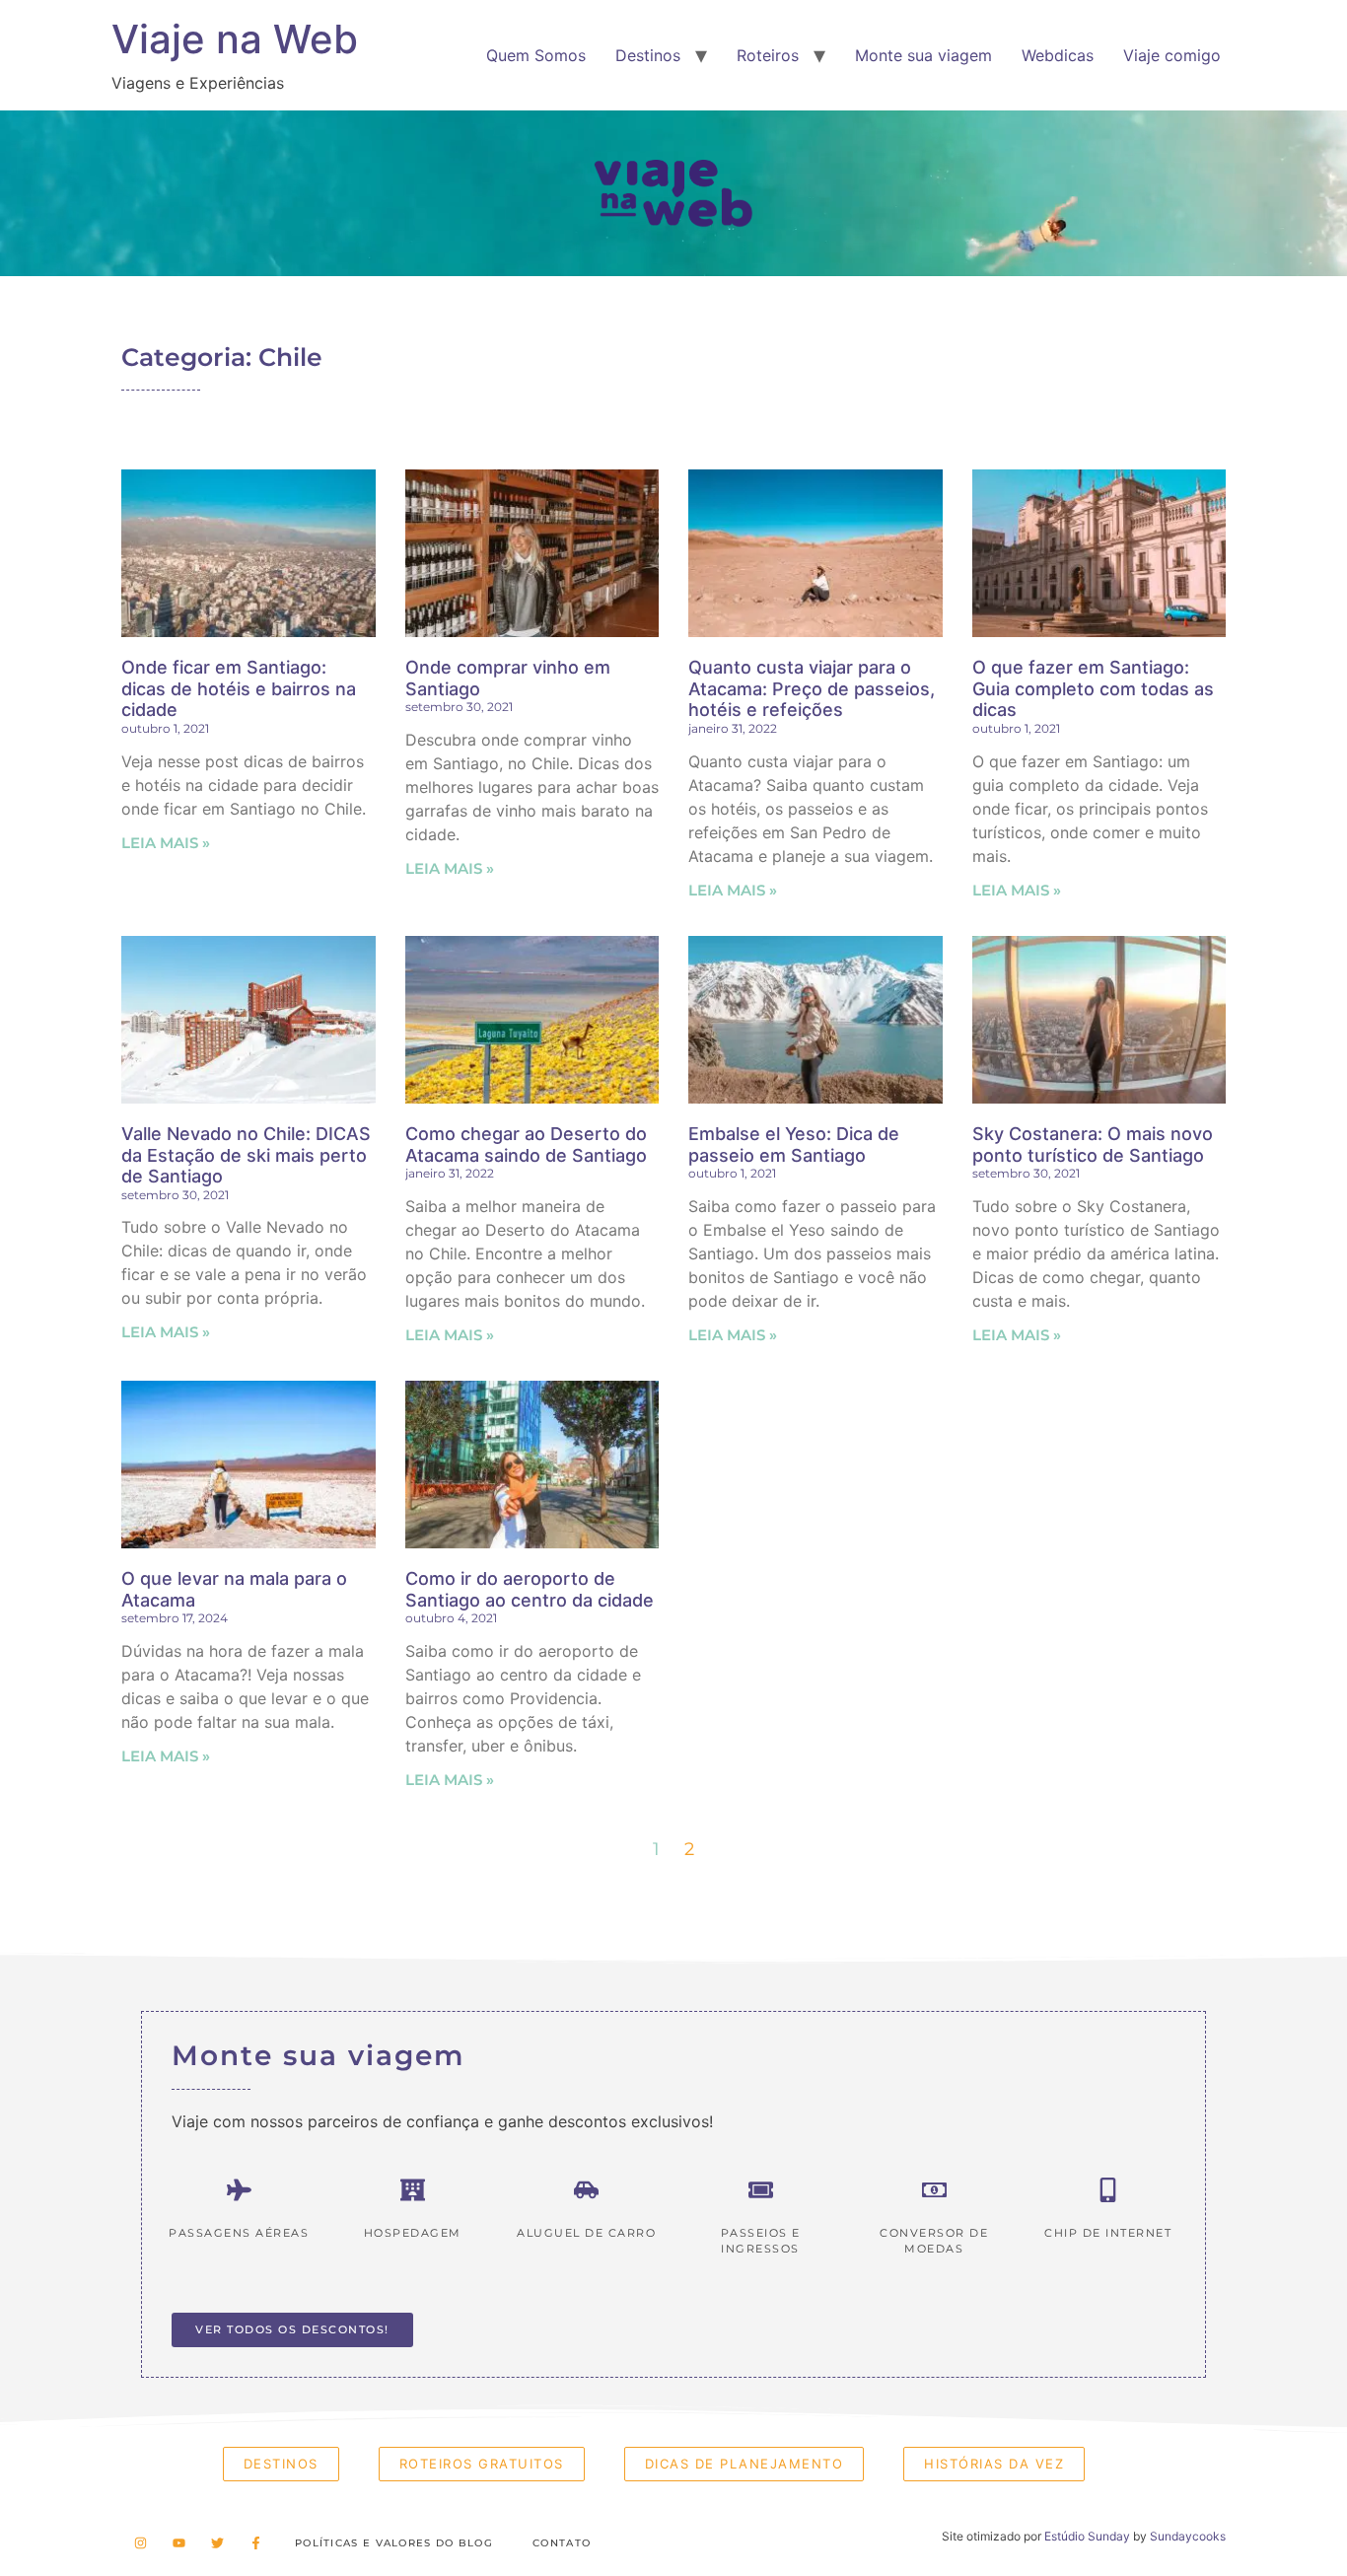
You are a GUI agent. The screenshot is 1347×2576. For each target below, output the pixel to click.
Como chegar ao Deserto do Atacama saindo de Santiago (526, 1145)
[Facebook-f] (256, 2543)
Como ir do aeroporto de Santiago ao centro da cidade (530, 1589)
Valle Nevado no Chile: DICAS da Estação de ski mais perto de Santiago (246, 1155)
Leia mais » (166, 843)
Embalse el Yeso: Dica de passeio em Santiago (794, 1145)
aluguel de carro (586, 2233)
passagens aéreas (239, 2233)
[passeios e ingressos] (761, 2190)
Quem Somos (536, 55)
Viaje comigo (1172, 55)
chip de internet (1108, 2233)
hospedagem (413, 2233)
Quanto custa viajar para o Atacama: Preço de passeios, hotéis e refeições (812, 688)
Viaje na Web (235, 39)
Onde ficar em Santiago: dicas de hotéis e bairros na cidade (239, 688)
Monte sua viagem (923, 55)
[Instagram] (141, 2543)
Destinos (648, 55)
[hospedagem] (413, 2190)
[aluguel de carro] (586, 2190)
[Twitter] (217, 2543)
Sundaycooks (1188, 2536)
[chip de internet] (1108, 2190)
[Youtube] (179, 2543)
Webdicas (1058, 55)
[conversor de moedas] (934, 2190)
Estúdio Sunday (1087, 2536)
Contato (562, 2543)
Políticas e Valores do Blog (394, 2543)
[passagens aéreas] (239, 2190)
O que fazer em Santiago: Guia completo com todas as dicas (1093, 688)
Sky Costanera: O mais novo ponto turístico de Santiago (1093, 1145)
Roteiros (768, 55)
